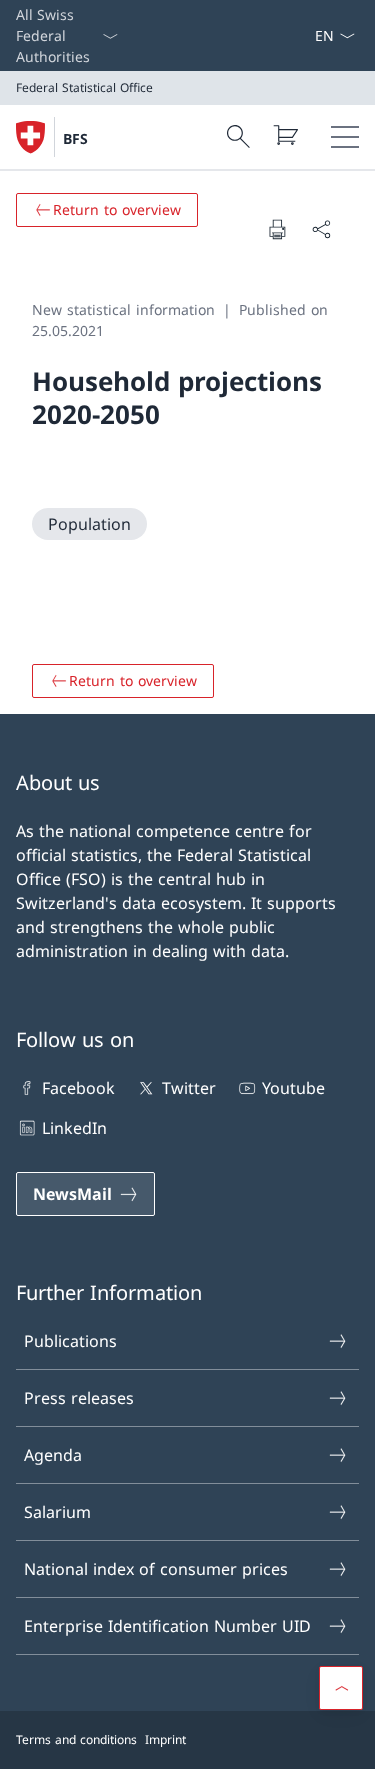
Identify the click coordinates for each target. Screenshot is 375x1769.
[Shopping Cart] (285, 135)
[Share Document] (321, 229)
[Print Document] (277, 229)
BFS (75, 138)
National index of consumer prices (156, 1569)
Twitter (188, 1088)
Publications (70, 1341)
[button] (341, 1688)
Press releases (79, 1398)
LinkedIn (74, 1128)
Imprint (165, 1739)
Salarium (57, 1512)
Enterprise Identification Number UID (167, 1626)
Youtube (293, 1088)
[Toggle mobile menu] (345, 137)
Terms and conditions (76, 1739)
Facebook (78, 1088)
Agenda (53, 1455)
